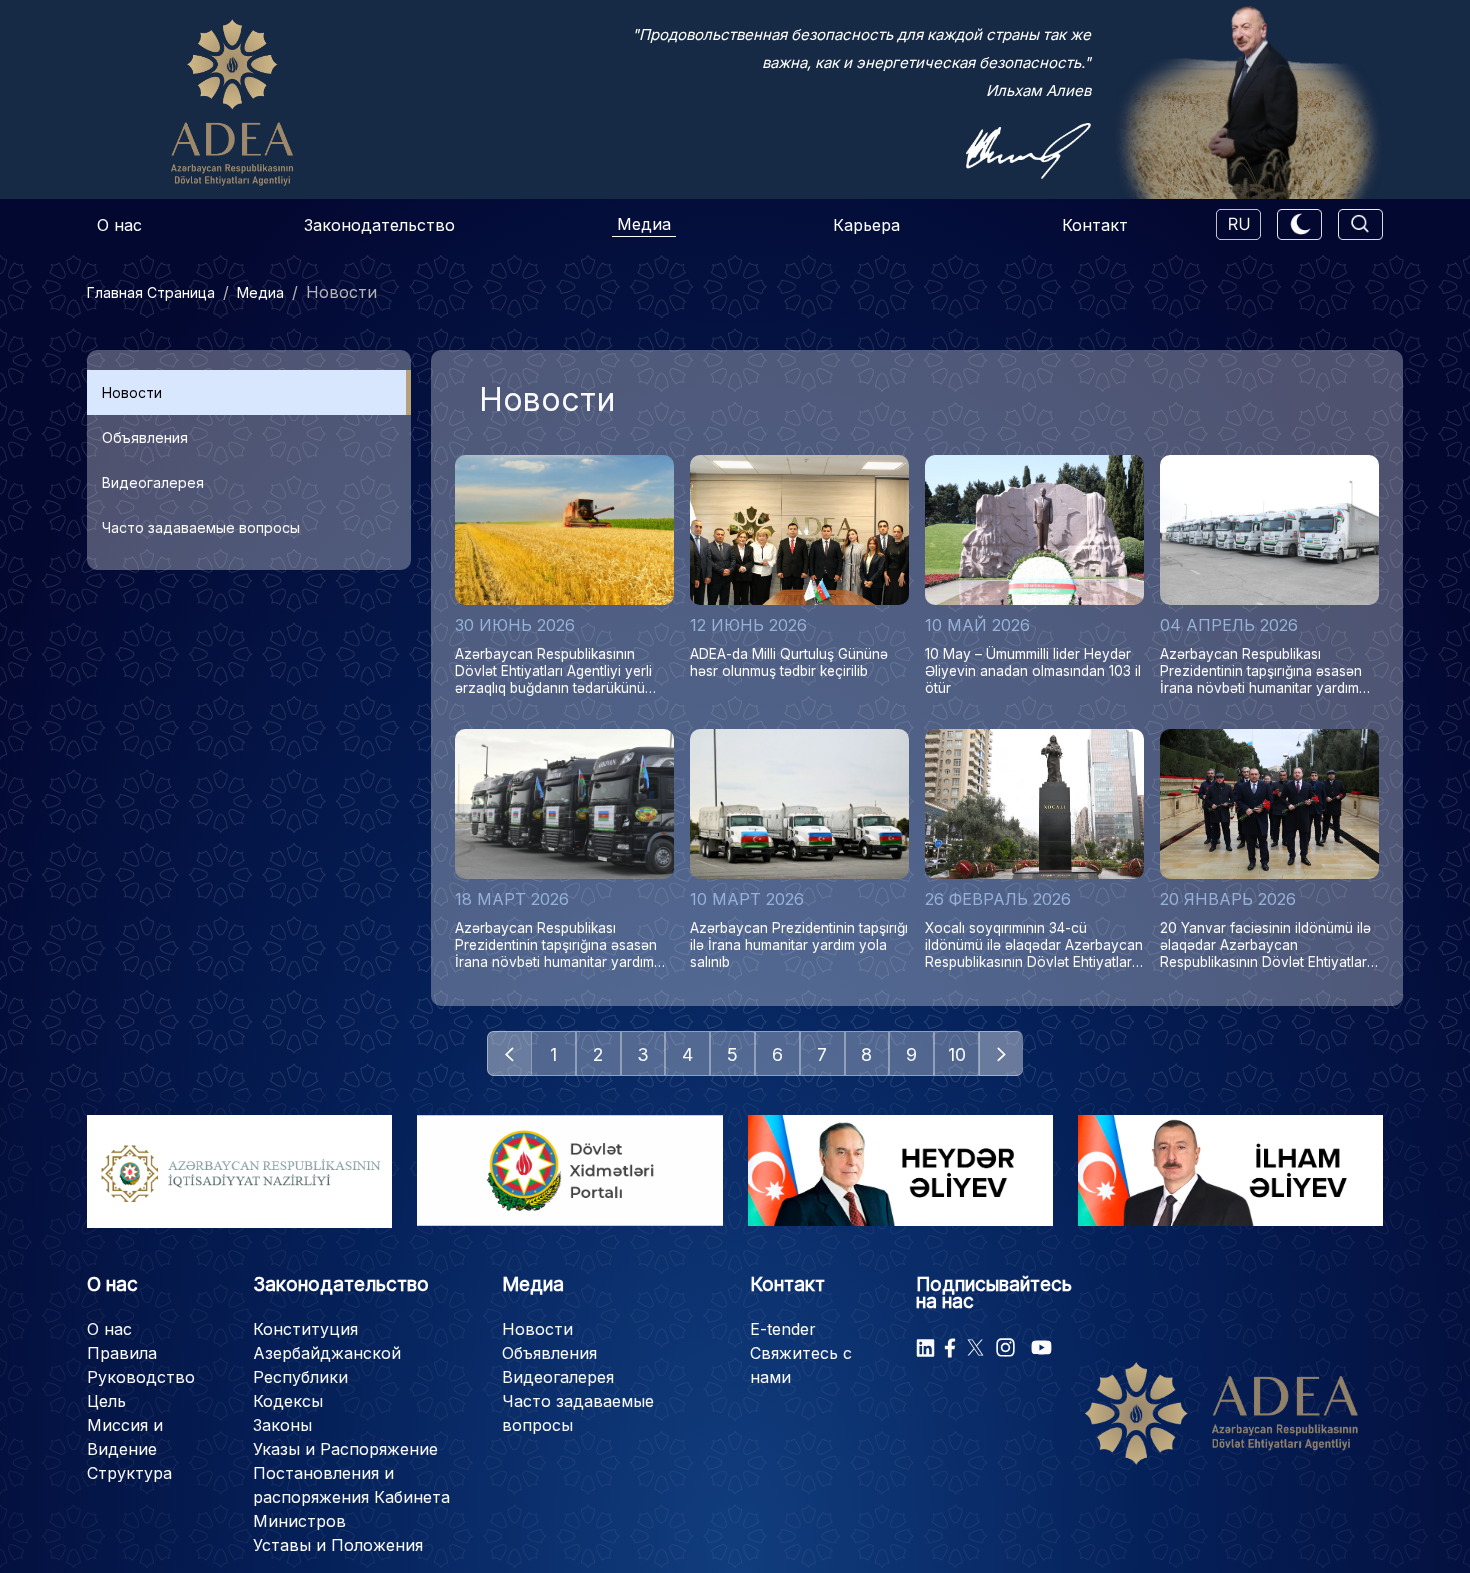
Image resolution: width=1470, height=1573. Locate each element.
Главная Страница (151, 292)
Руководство (141, 1377)
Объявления (145, 437)
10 (957, 1054)
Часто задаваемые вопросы (201, 527)
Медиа (644, 224)
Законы (282, 1425)
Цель (106, 1401)
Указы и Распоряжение (345, 1449)
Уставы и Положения (338, 1545)
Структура (129, 1473)
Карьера (866, 225)
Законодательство (379, 225)
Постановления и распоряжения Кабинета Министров (351, 1497)
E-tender (783, 1329)
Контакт (1095, 225)
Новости (132, 392)
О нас (119, 225)
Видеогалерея (153, 482)
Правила (122, 1353)
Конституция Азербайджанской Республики (327, 1353)
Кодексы (288, 1401)
